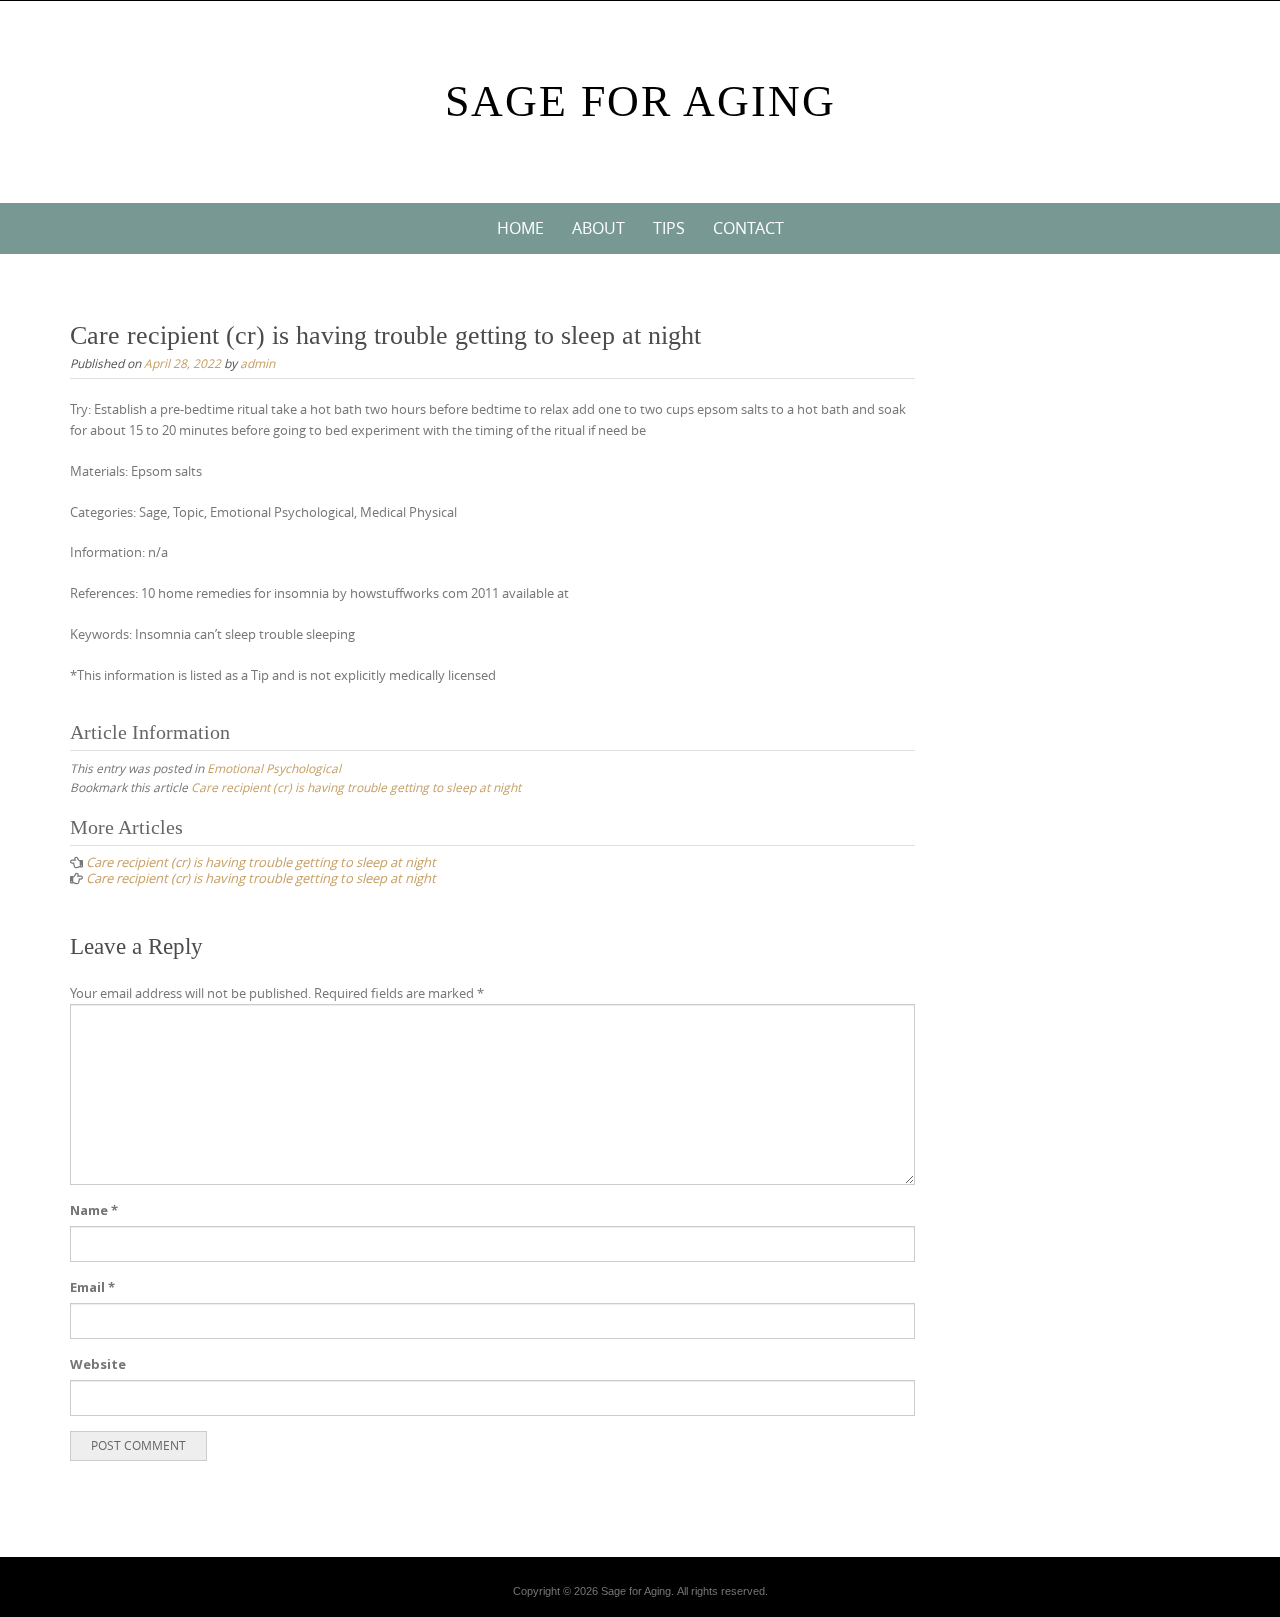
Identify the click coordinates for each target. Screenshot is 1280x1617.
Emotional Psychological (274, 768)
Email (92, 1287)
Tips (669, 228)
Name (94, 1210)
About (598, 228)
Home (520, 228)
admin (257, 363)
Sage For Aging (640, 101)
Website (98, 1364)
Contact (748, 228)
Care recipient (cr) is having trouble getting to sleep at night (356, 787)
